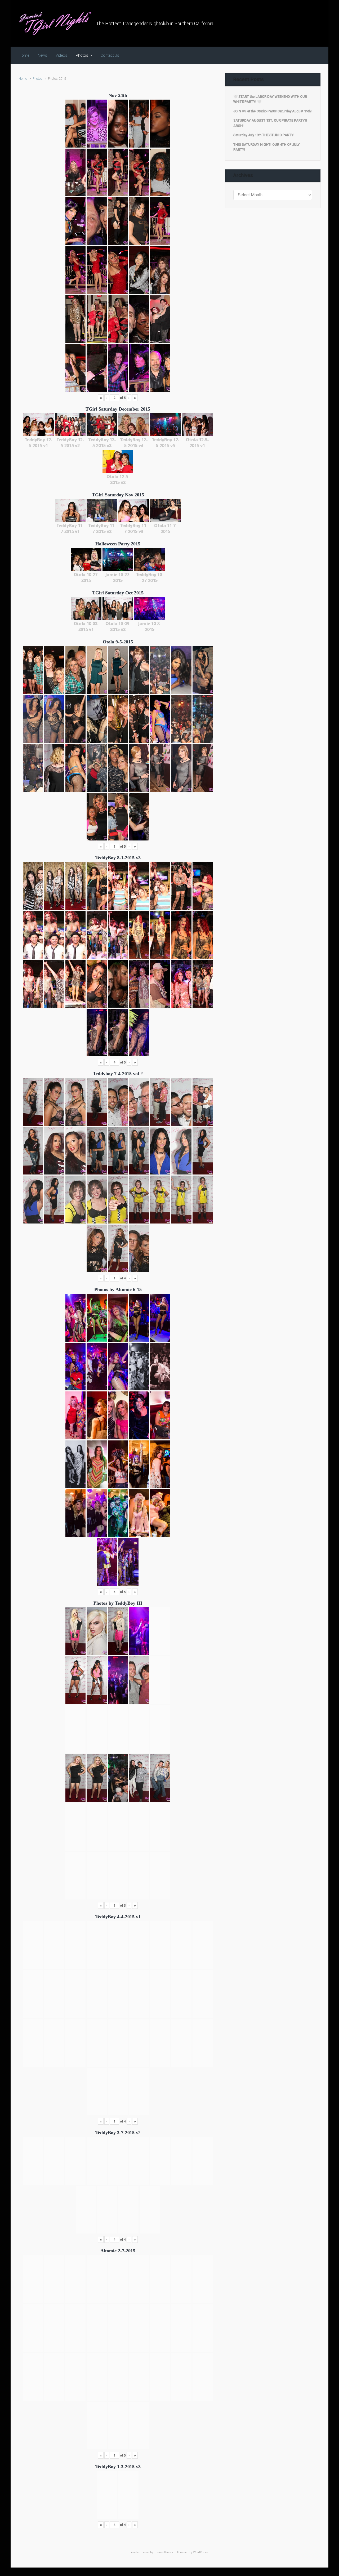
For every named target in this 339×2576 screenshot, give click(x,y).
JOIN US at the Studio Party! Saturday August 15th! (273, 111)
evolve (135, 2552)
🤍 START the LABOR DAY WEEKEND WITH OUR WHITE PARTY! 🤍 (270, 99)
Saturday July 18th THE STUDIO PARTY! (264, 135)
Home (23, 79)
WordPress (200, 2552)
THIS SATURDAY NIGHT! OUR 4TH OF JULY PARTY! (267, 147)
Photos (37, 79)
